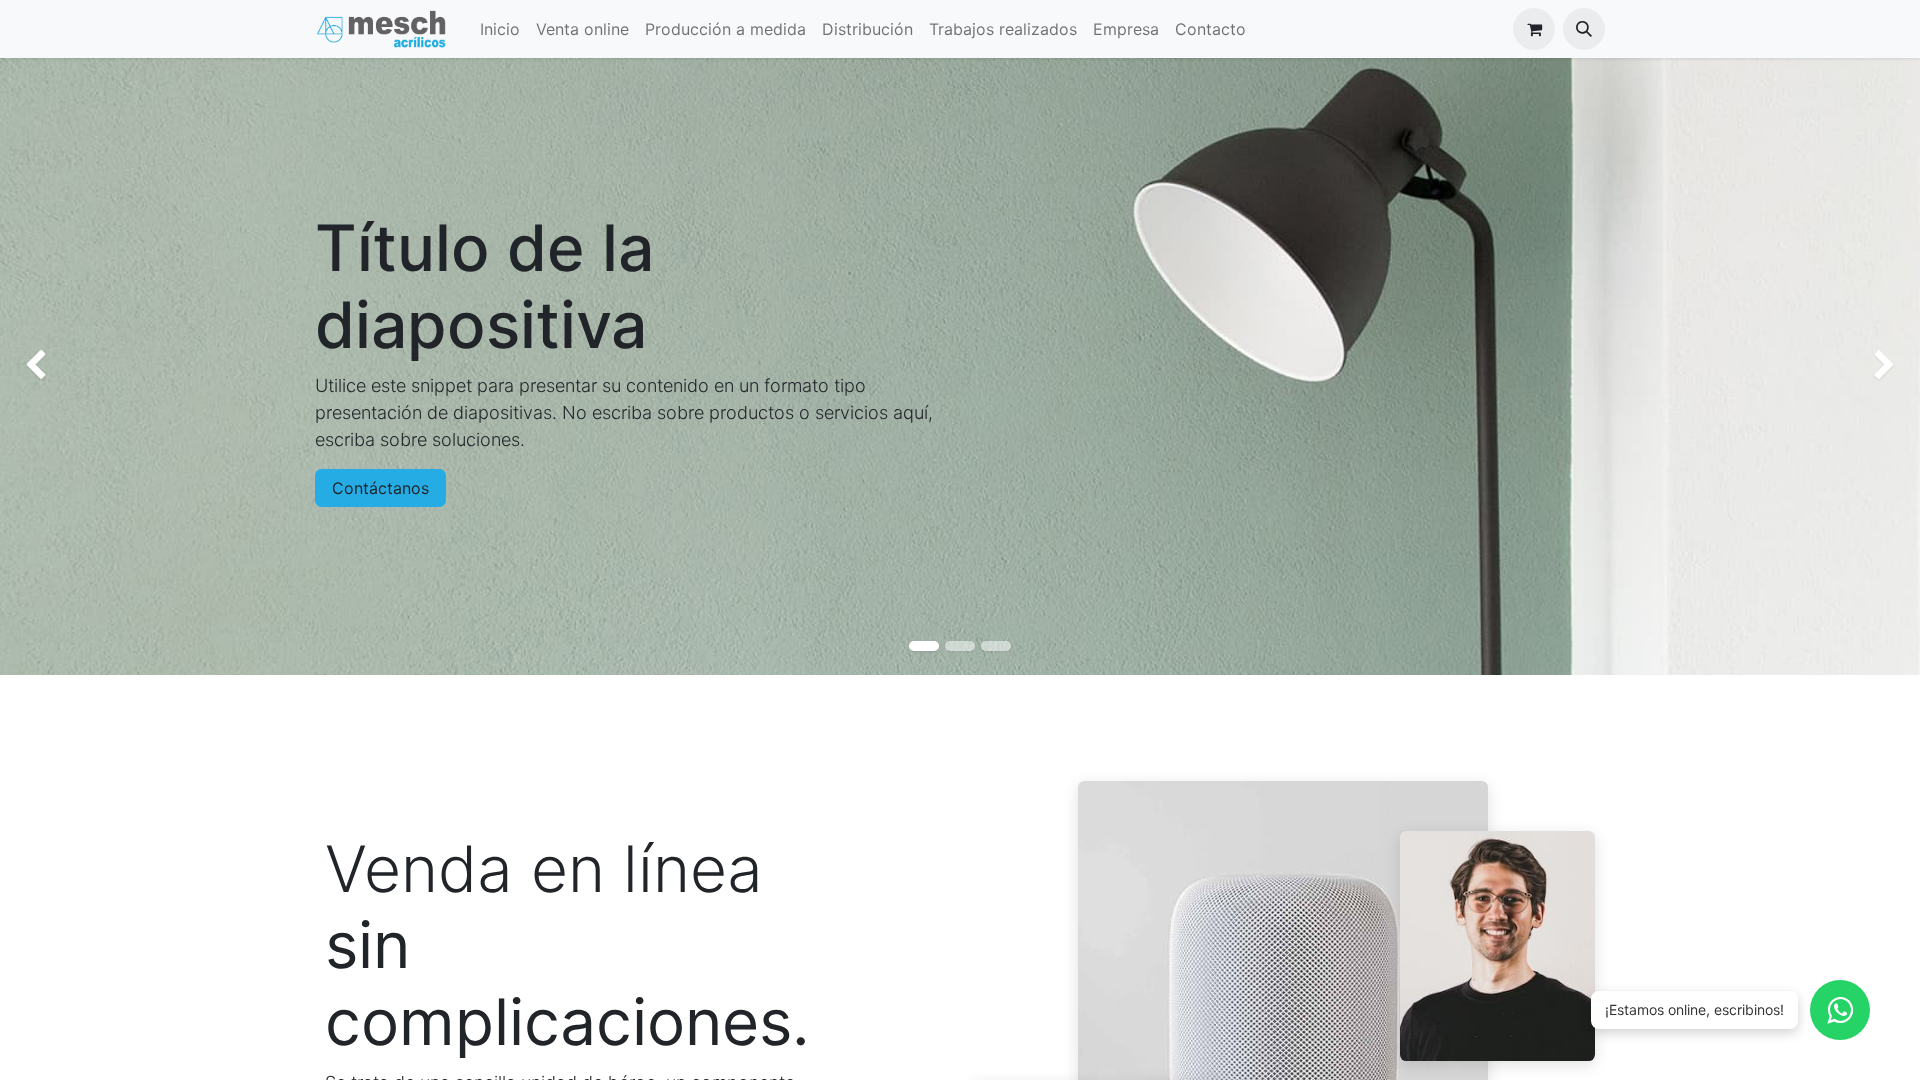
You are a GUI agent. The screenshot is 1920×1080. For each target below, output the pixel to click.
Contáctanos (380, 488)
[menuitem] (500, 29)
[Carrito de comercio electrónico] (1534, 29)
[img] (77, 366)
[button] (1584, 29)
